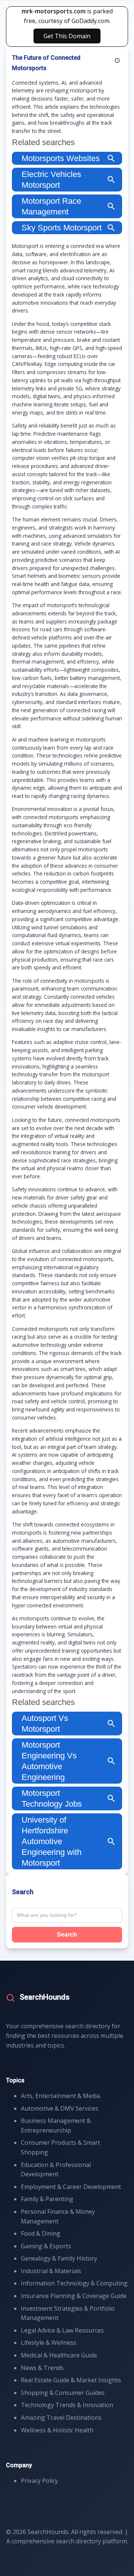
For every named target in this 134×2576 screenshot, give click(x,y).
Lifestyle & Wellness (49, 2343)
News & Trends (42, 2368)
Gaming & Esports (46, 2246)
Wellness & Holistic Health (57, 2430)
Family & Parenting (47, 2199)
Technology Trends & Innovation (67, 2405)
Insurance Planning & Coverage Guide (74, 2296)
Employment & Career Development (71, 2187)
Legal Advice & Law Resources (62, 2330)
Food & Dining (41, 2233)
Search (67, 1935)
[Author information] (117, 60)
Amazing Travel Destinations (61, 2418)
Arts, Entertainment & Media (60, 2096)
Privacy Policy (39, 2481)
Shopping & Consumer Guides (63, 2393)
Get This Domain (67, 36)
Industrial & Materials (51, 2271)
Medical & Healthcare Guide (59, 2355)
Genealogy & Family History (59, 2258)
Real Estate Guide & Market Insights (71, 2380)
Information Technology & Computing (74, 2283)
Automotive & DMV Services (60, 2108)
